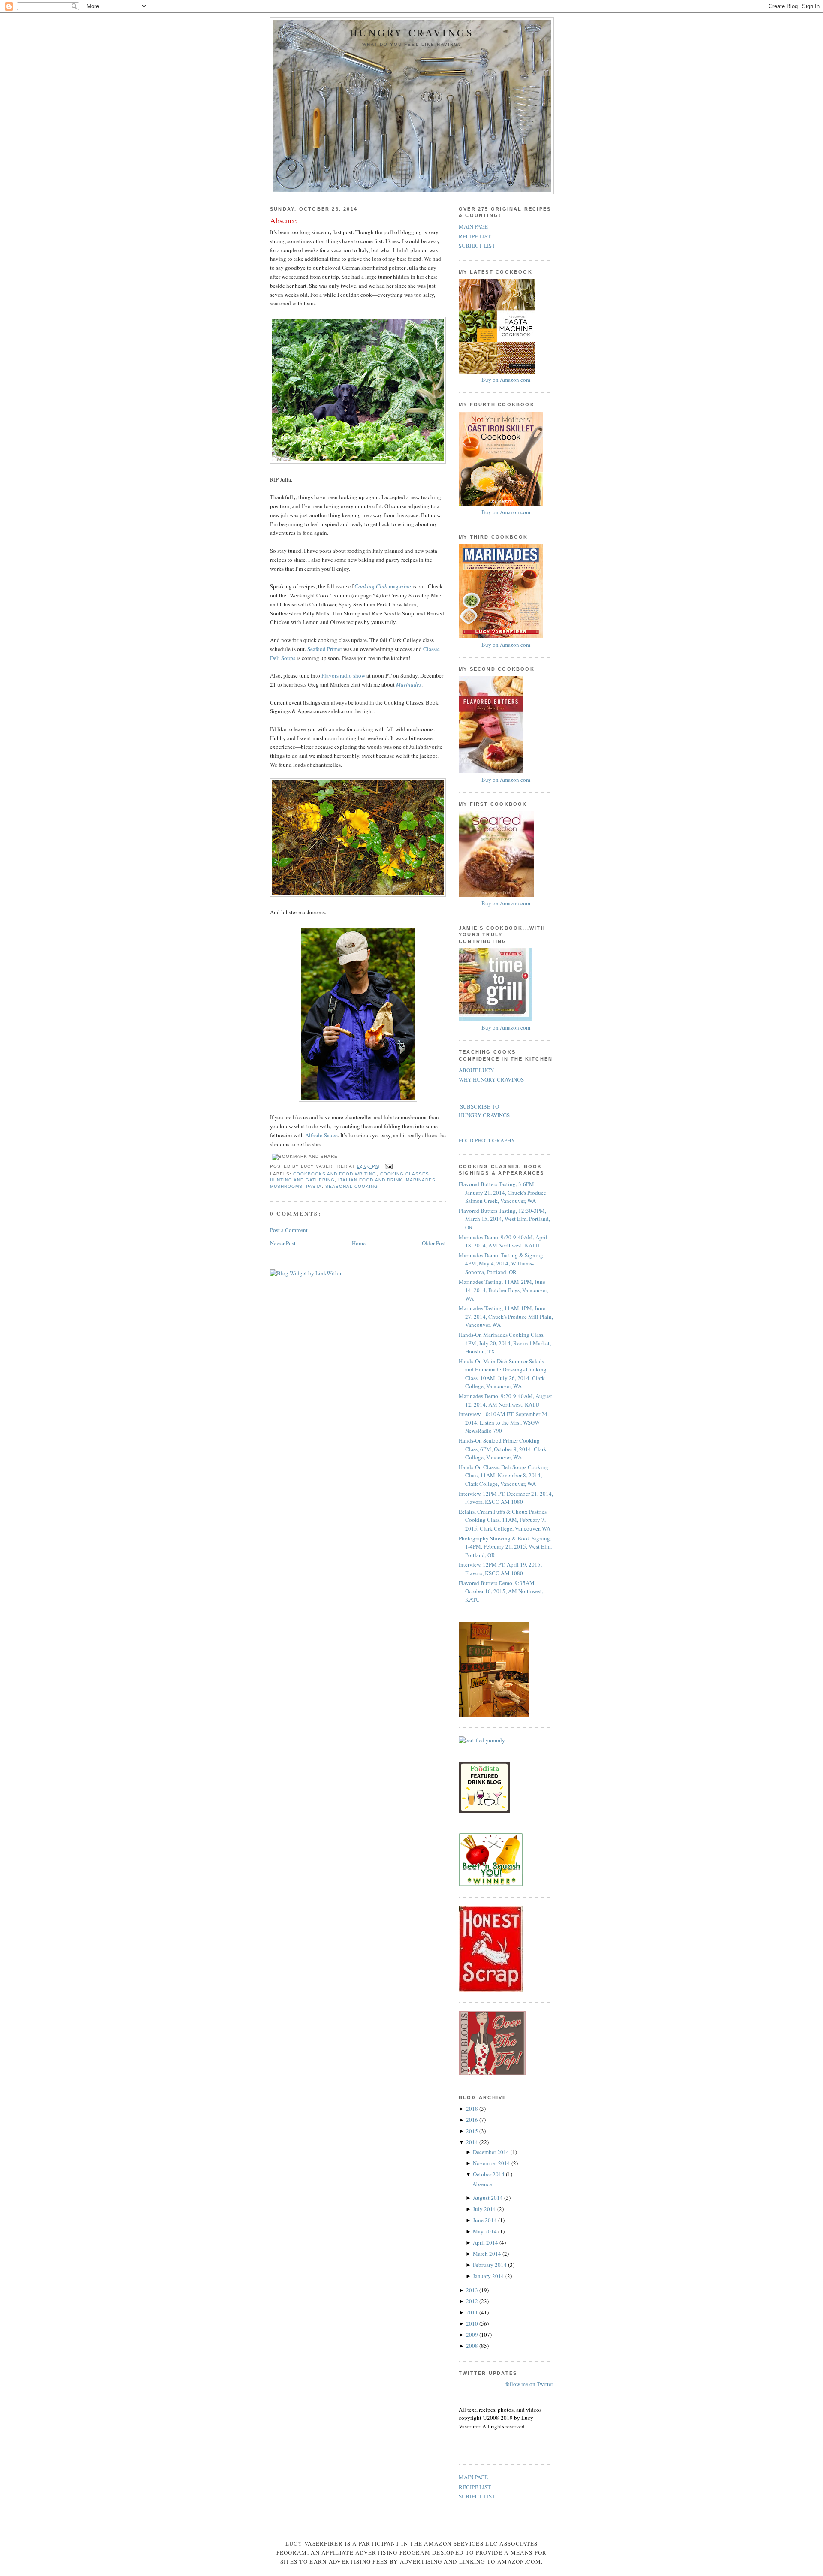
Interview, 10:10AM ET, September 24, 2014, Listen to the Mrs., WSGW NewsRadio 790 (504, 1422)
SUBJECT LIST (477, 246)
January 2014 (489, 2276)
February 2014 (490, 2265)
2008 (473, 2346)
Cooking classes (405, 1174)
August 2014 (488, 2198)
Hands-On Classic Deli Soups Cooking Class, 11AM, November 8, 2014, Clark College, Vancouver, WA (503, 1475)
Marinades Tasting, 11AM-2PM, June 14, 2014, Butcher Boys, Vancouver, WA (503, 1290)
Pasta (314, 1186)
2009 (473, 2335)
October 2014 (489, 2174)
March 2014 (488, 2254)
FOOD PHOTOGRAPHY (487, 1140)
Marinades (421, 1180)
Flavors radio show (343, 675)
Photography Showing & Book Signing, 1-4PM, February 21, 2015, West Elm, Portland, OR (505, 1547)
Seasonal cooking (352, 1186)
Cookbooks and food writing (335, 1174)
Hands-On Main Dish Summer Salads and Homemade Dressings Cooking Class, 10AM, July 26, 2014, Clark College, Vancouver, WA (503, 1374)
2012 (473, 2301)
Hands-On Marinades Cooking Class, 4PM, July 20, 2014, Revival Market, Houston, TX (505, 1343)
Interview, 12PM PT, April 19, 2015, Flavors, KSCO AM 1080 (500, 1569)
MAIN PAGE (473, 226)
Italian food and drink (370, 1180)
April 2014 (486, 2242)
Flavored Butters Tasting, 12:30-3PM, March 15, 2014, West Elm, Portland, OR (504, 1219)
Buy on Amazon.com (506, 380)
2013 (473, 2290)
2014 (473, 2142)
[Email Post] (388, 1166)
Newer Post (283, 1243)
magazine (383, 586)
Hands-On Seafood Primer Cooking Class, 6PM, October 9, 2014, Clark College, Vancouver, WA (503, 1449)
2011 (473, 2312)
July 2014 (485, 2209)
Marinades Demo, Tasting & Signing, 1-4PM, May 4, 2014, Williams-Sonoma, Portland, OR (505, 1264)
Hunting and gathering (302, 1180)
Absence (283, 220)
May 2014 (485, 2231)
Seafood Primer (325, 649)
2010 (473, 2323)
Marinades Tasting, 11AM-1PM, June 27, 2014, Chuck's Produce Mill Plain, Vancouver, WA (506, 1316)
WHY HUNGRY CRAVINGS (491, 1079)
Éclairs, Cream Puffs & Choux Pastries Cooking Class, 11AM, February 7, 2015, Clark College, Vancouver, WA (505, 1520)
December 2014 (492, 2152)
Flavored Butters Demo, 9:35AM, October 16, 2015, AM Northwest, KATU (501, 1591)
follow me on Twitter (529, 2384)
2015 (473, 2131)
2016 (473, 2120)
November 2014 (492, 2163)
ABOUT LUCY (476, 1070)
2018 (473, 2109)
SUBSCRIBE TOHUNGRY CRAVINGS (484, 1111)
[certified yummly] (482, 1740)
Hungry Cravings (412, 33)
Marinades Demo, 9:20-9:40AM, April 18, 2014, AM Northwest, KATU (503, 1241)
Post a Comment (289, 1230)
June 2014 (485, 2220)
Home (359, 1243)
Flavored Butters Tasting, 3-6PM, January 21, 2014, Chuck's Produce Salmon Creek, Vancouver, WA (502, 1192)
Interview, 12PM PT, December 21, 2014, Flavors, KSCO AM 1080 (506, 1498)
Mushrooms (286, 1186)
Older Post (434, 1243)
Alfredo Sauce (321, 1135)
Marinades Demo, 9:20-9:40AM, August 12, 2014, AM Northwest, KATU (505, 1400)
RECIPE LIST (475, 236)
